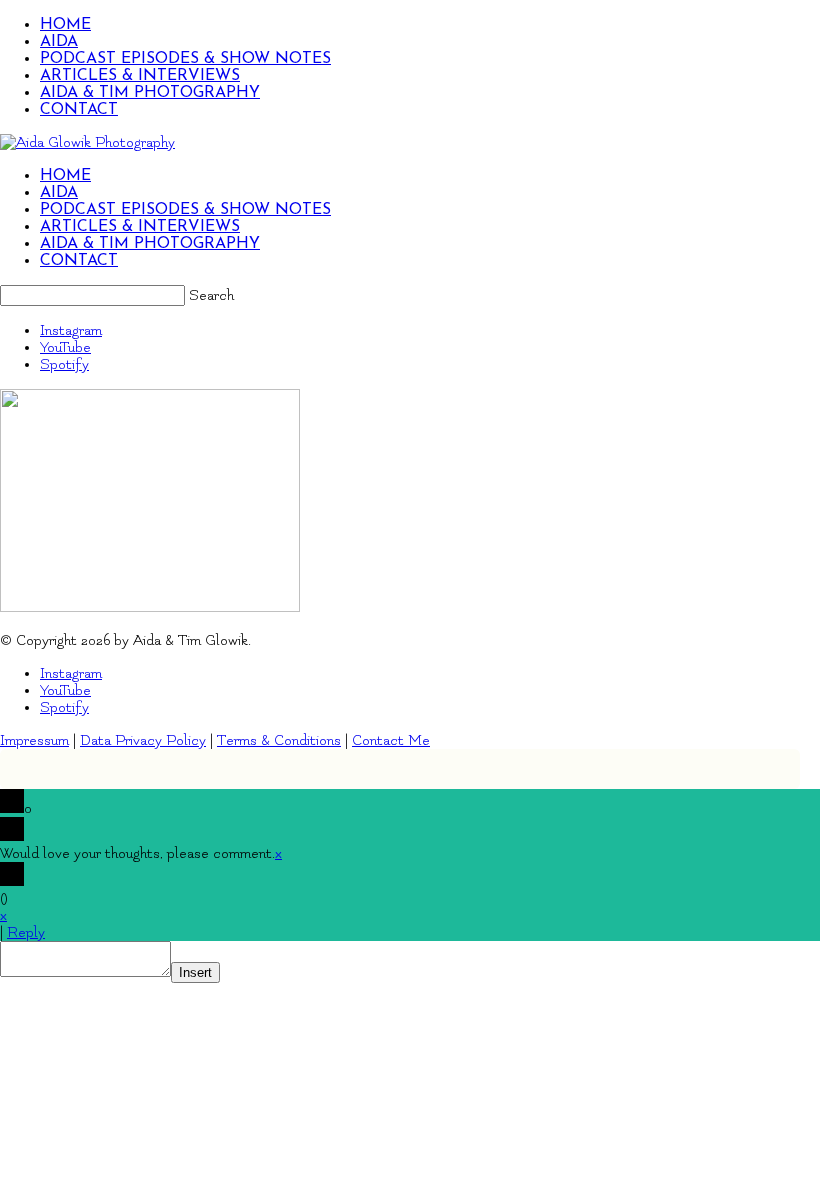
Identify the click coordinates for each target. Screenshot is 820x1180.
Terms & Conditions (279, 740)
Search (211, 295)
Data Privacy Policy (143, 740)
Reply (26, 932)
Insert (195, 972)
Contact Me (391, 740)
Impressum (34, 740)
